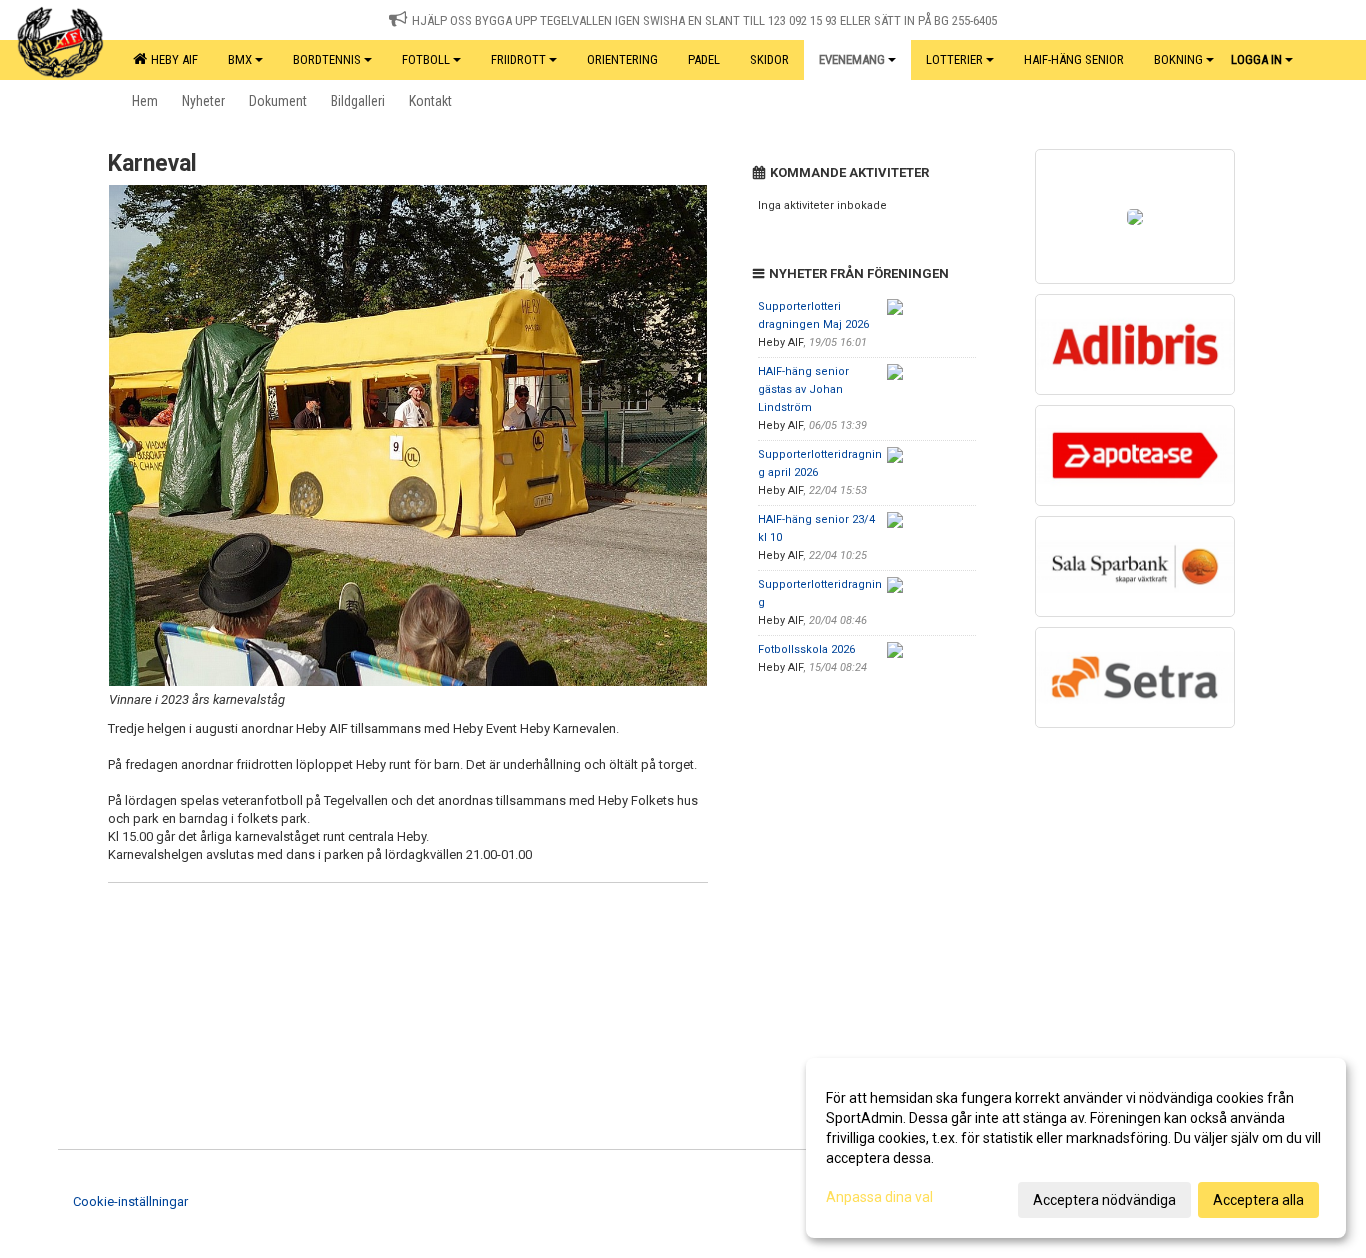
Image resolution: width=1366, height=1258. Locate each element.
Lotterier (954, 59)
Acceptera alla (1258, 1200)
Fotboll (426, 59)
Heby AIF (171, 59)
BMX (240, 59)
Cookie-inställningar (130, 1201)
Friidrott (518, 59)
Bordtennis (327, 59)
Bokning (1178, 59)
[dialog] (1076, 1148)
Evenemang (852, 59)
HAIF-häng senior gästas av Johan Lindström (803, 389)
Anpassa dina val (879, 1197)
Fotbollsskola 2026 (806, 649)
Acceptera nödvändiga (1104, 1200)
